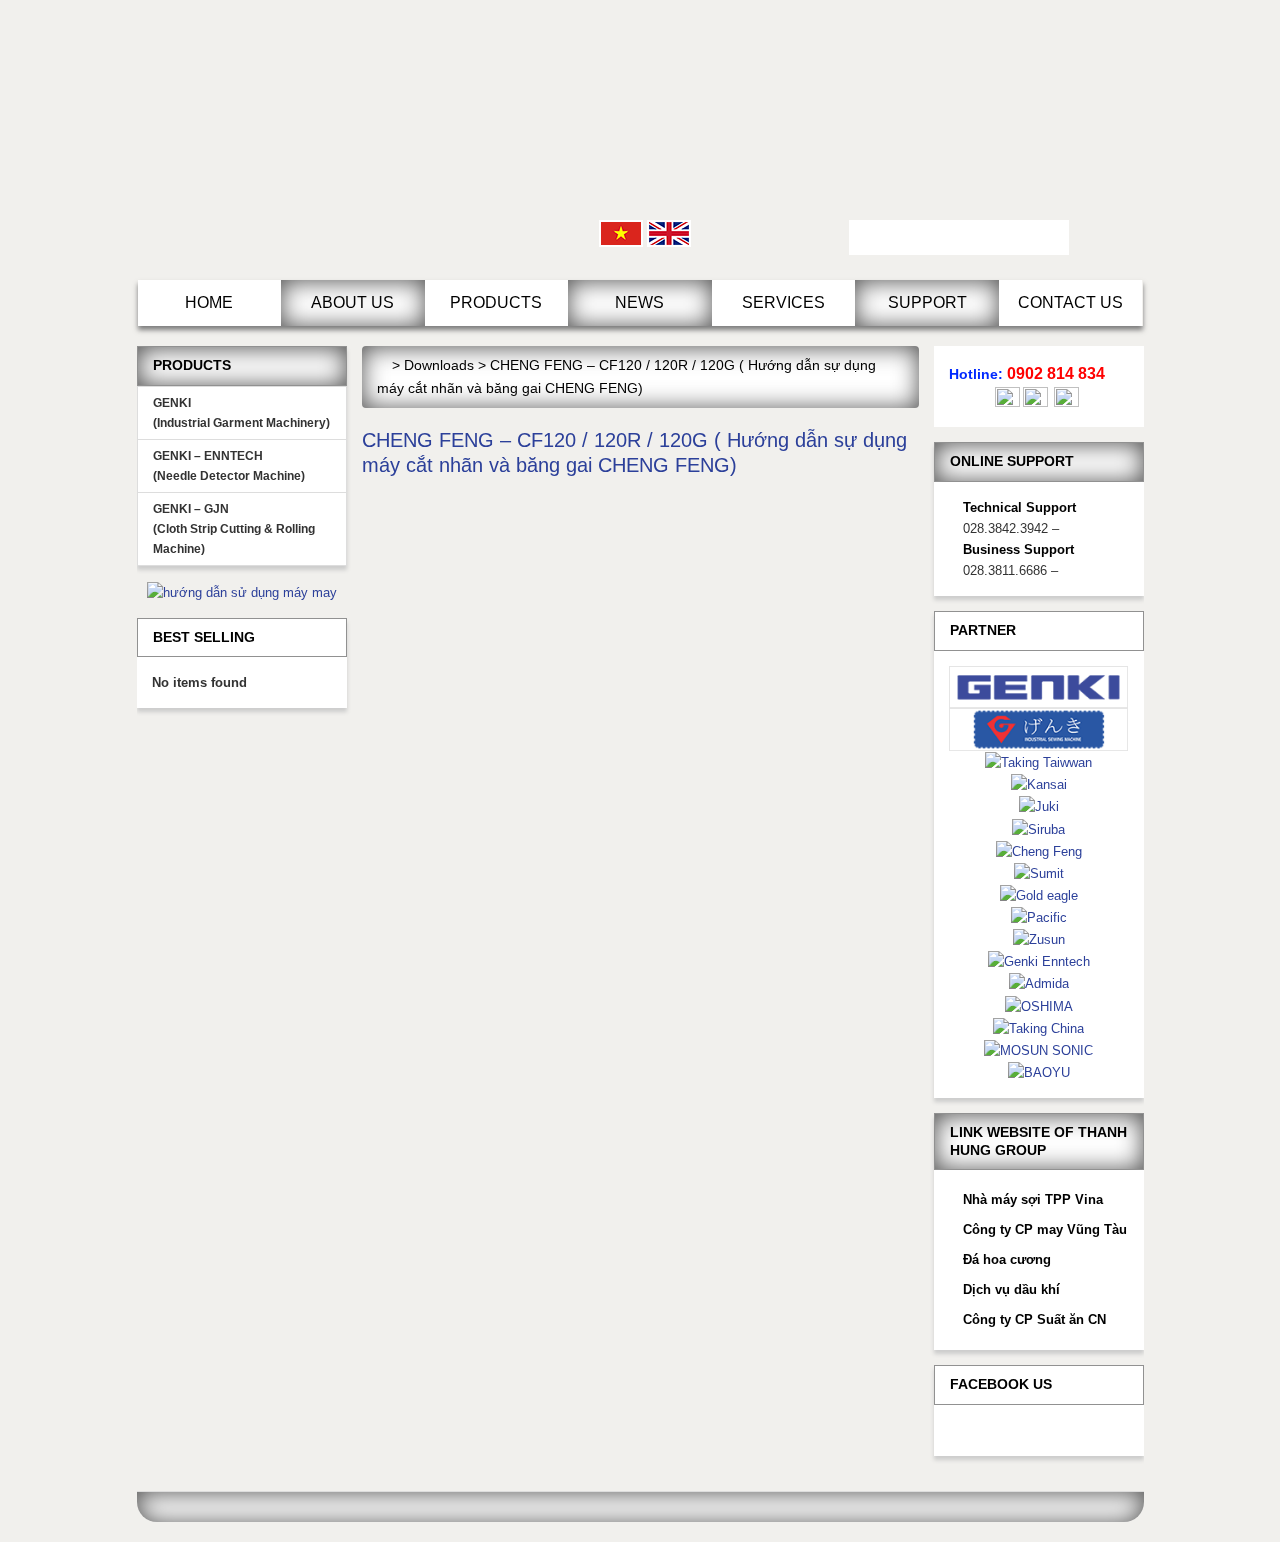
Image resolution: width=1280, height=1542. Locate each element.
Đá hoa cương (1007, 1259)
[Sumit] (1039, 872)
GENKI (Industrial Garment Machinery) (241, 413)
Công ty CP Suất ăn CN (1034, 1319)
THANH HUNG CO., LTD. (307, 140)
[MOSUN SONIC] (1038, 1049)
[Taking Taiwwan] (1038, 761)
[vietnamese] (621, 232)
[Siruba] (1038, 828)
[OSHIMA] (1039, 1005)
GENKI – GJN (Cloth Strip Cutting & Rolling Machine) (234, 529)
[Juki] (1039, 805)
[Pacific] (1039, 916)
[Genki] (1039, 685)
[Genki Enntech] (1039, 960)
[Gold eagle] (1039, 894)
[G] (1039, 728)
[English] (669, 232)
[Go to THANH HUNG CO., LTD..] (382, 365)
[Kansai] (1039, 783)
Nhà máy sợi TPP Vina (1033, 1199)
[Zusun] (1039, 938)
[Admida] (1039, 982)
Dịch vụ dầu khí (1011, 1289)
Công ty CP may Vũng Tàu (1045, 1229)
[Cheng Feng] (1039, 850)
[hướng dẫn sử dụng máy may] (242, 591)
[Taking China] (1038, 1027)
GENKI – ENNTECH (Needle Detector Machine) (229, 466)
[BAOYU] (1039, 1071)
